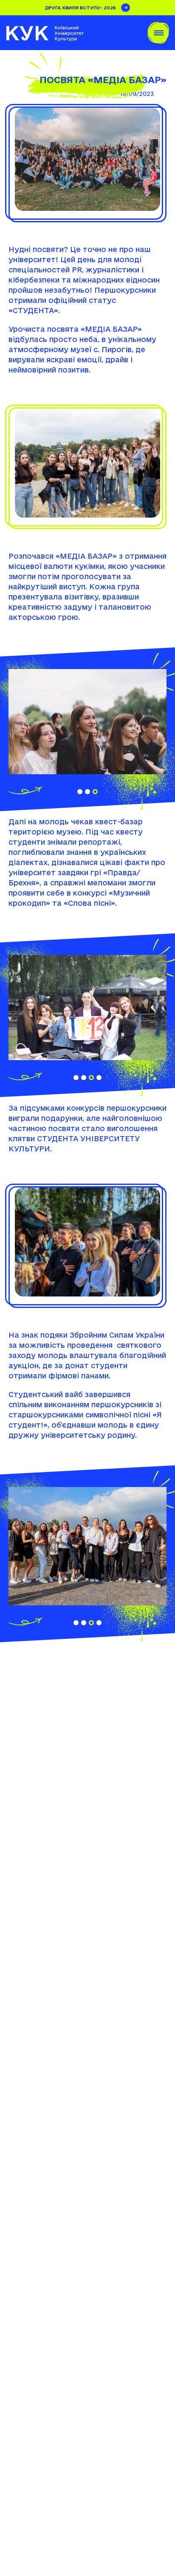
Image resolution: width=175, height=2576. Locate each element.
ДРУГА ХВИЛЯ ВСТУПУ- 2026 (80, 8)
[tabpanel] (87, 722)
